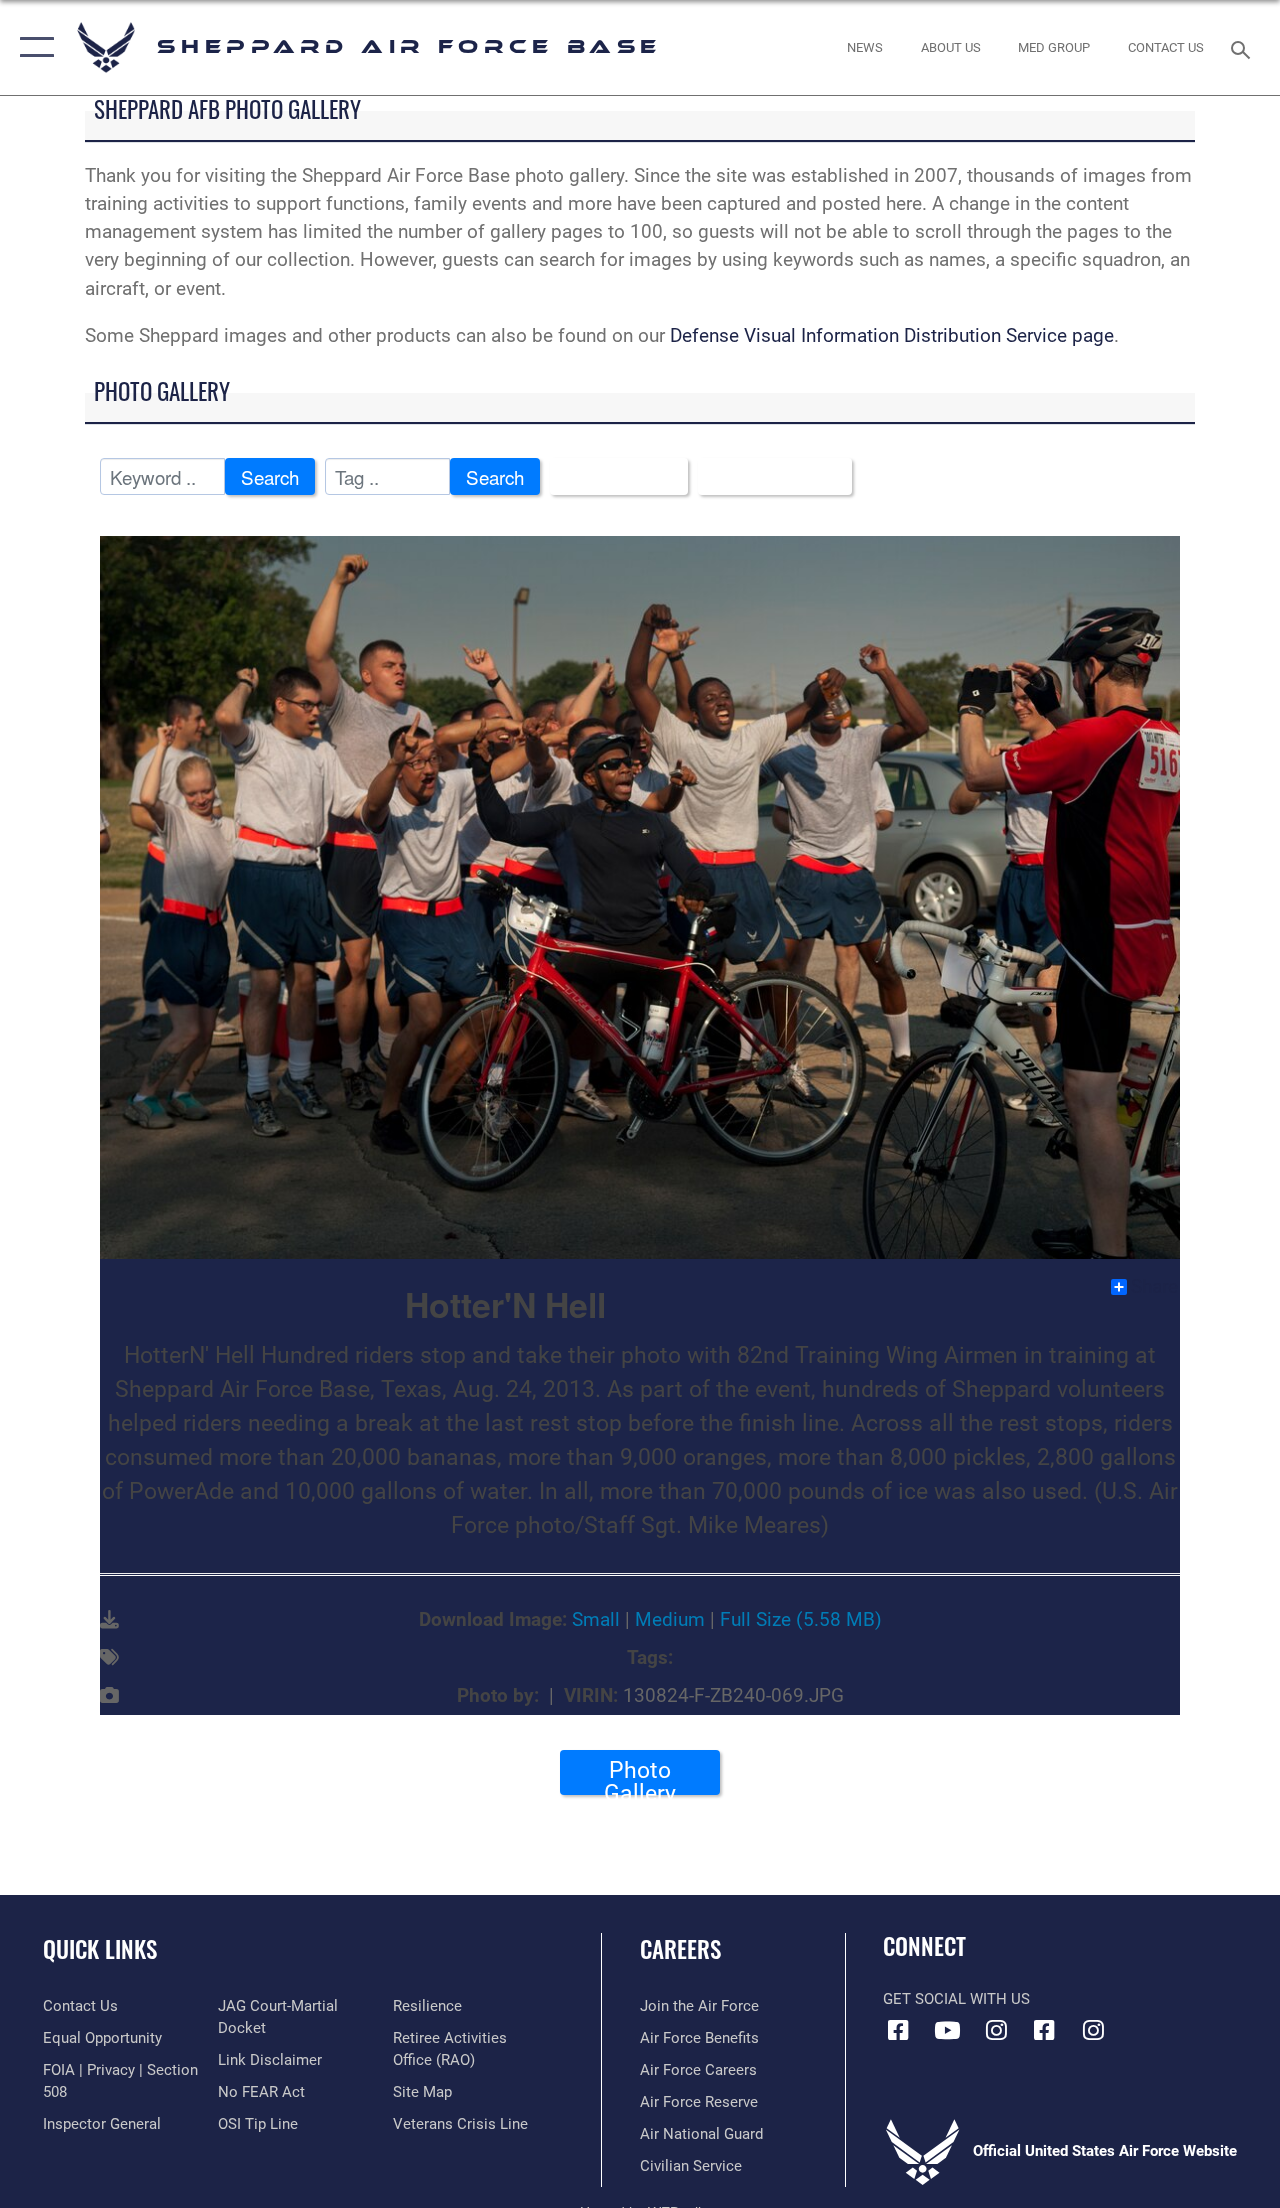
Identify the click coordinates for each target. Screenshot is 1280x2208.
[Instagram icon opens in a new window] (996, 2030)
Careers (680, 1949)
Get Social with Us (956, 1999)
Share (1154, 1287)
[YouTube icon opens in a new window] (947, 2030)
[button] (32, 47)
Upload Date (767, 476)
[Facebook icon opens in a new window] (898, 2030)
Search (270, 476)
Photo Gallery (640, 1776)
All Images (611, 476)
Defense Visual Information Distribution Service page (892, 336)
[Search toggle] (1244, 47)
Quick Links (100, 1949)
